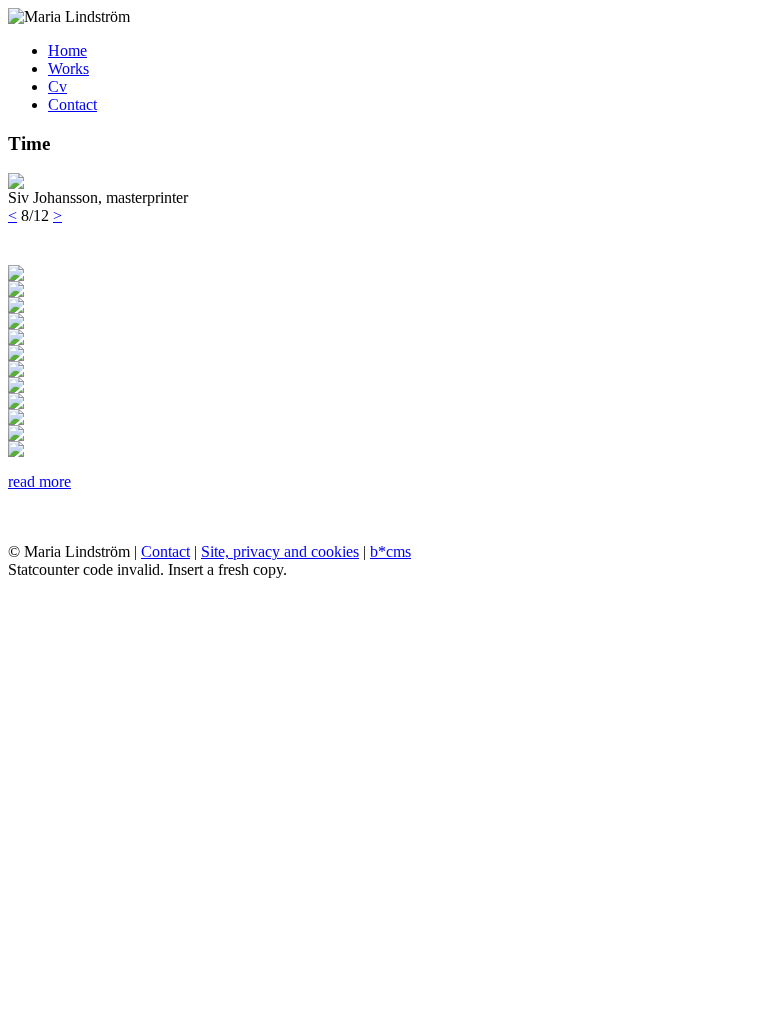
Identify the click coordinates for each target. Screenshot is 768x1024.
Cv (57, 86)
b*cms (390, 551)
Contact (72, 104)
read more (39, 481)
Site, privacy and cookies (280, 551)
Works (68, 68)
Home (67, 50)
